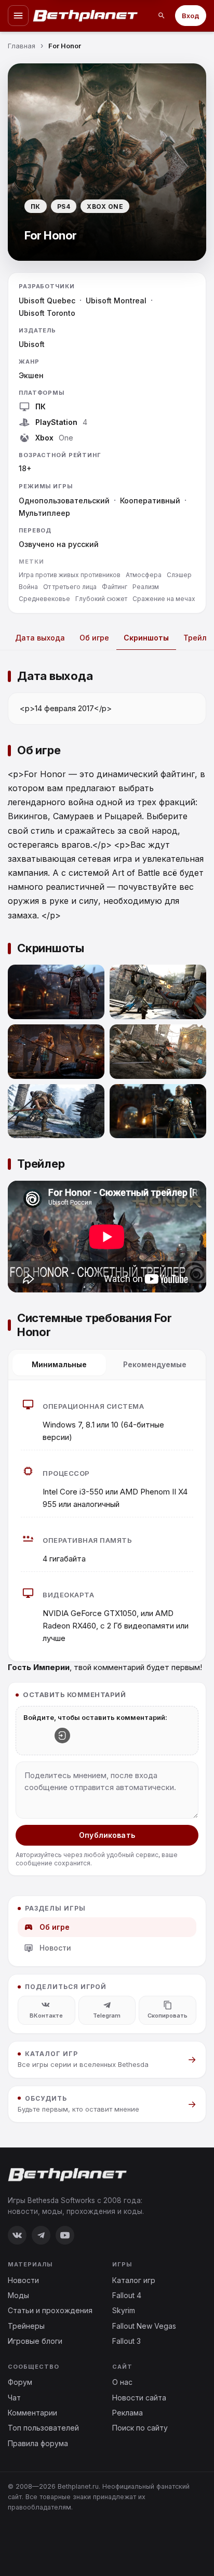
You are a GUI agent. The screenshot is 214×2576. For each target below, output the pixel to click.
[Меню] (18, 16)
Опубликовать (107, 1835)
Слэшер (179, 575)
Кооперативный (150, 500)
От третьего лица (70, 587)
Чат (14, 2398)
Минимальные (59, 1364)
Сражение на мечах (164, 599)
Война (28, 587)
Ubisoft (32, 344)
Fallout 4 (127, 2295)
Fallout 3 (126, 2341)
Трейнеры (26, 2326)
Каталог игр (134, 2280)
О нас (122, 2382)
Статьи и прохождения (50, 2310)
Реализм (146, 587)
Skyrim (124, 2310)
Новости (55, 1948)
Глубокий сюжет (101, 599)
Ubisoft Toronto (47, 313)
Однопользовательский (64, 500)
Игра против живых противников (70, 575)
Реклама (128, 2413)
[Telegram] (41, 2235)
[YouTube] (65, 2235)
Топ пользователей (43, 2428)
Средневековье (44, 599)
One (66, 438)
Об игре (94, 638)
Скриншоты (146, 638)
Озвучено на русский (59, 544)
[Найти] (162, 16)
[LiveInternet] (31, 2541)
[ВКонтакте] (17, 2235)
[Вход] (62, 1736)
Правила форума (38, 2443)
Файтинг (115, 587)
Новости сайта (139, 2398)
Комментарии (32, 2413)
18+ (25, 468)
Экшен (31, 375)
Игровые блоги (35, 2341)
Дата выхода (40, 638)
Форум (20, 2382)
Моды (18, 2295)
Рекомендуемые (155, 1364)
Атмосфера (144, 575)
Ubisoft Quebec (47, 301)
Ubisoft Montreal (116, 301)
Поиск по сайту (140, 2428)
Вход (191, 16)
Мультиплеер (44, 513)
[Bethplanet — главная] (86, 16)
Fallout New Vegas (144, 2326)
